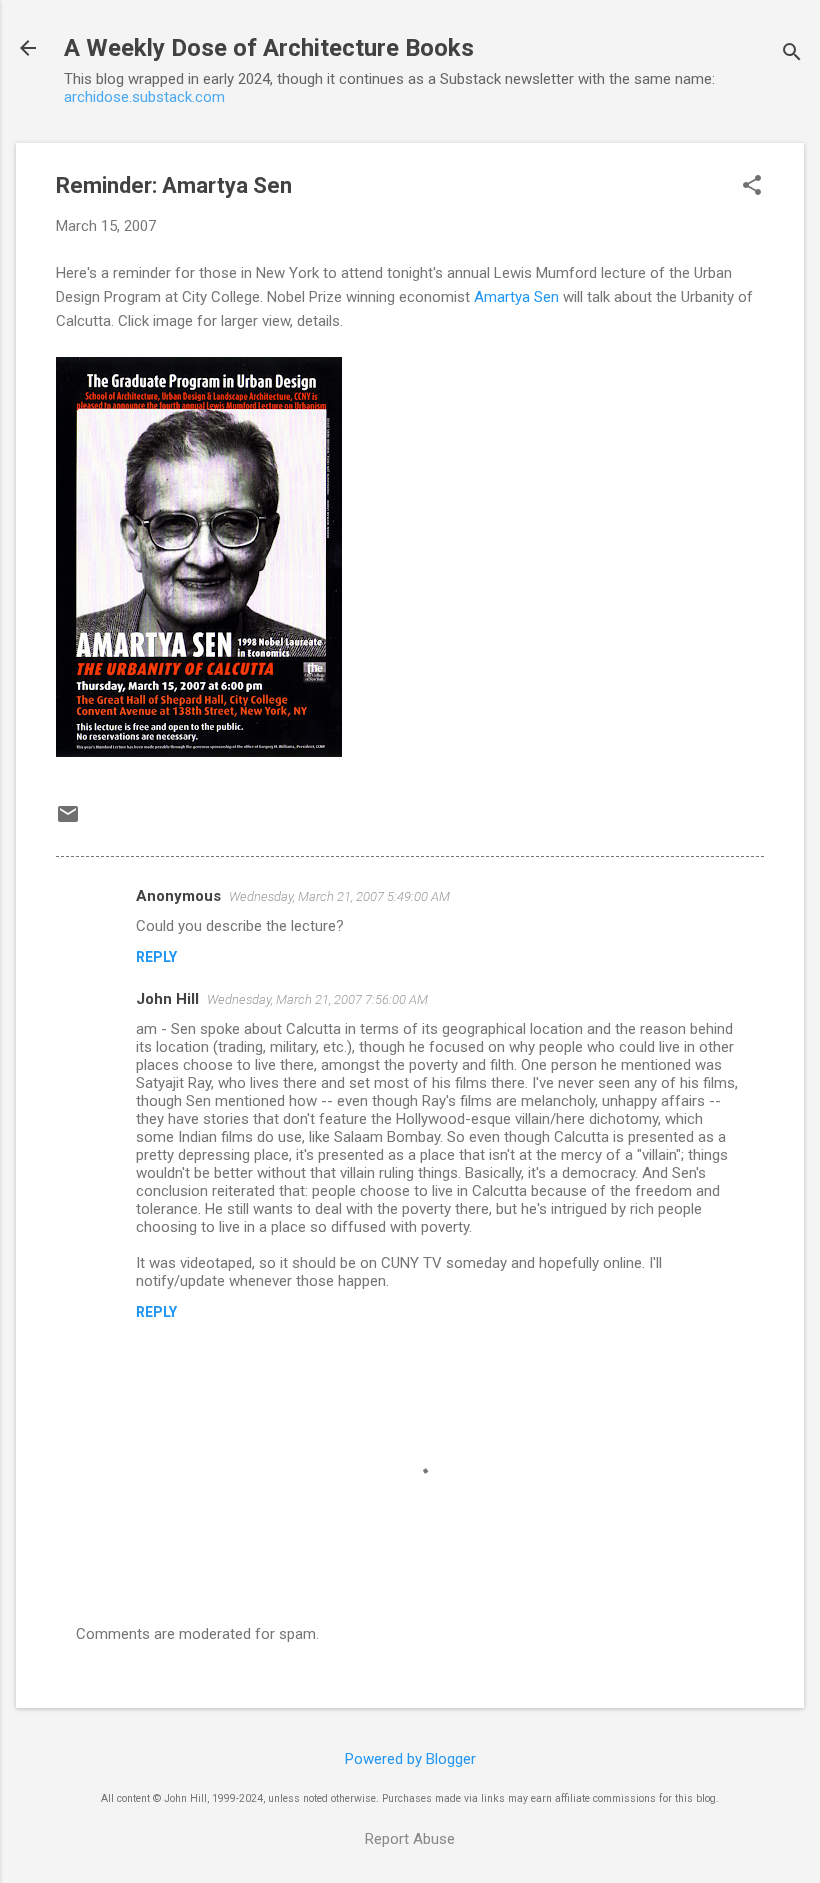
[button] (752, 187)
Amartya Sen (516, 297)
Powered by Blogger (410, 1759)
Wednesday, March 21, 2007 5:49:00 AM (339, 896)
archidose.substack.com (144, 97)
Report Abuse (410, 1839)
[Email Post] (68, 821)
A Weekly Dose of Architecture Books (269, 48)
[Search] (792, 54)
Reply (156, 957)
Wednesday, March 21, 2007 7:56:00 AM (317, 999)
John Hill (167, 999)
